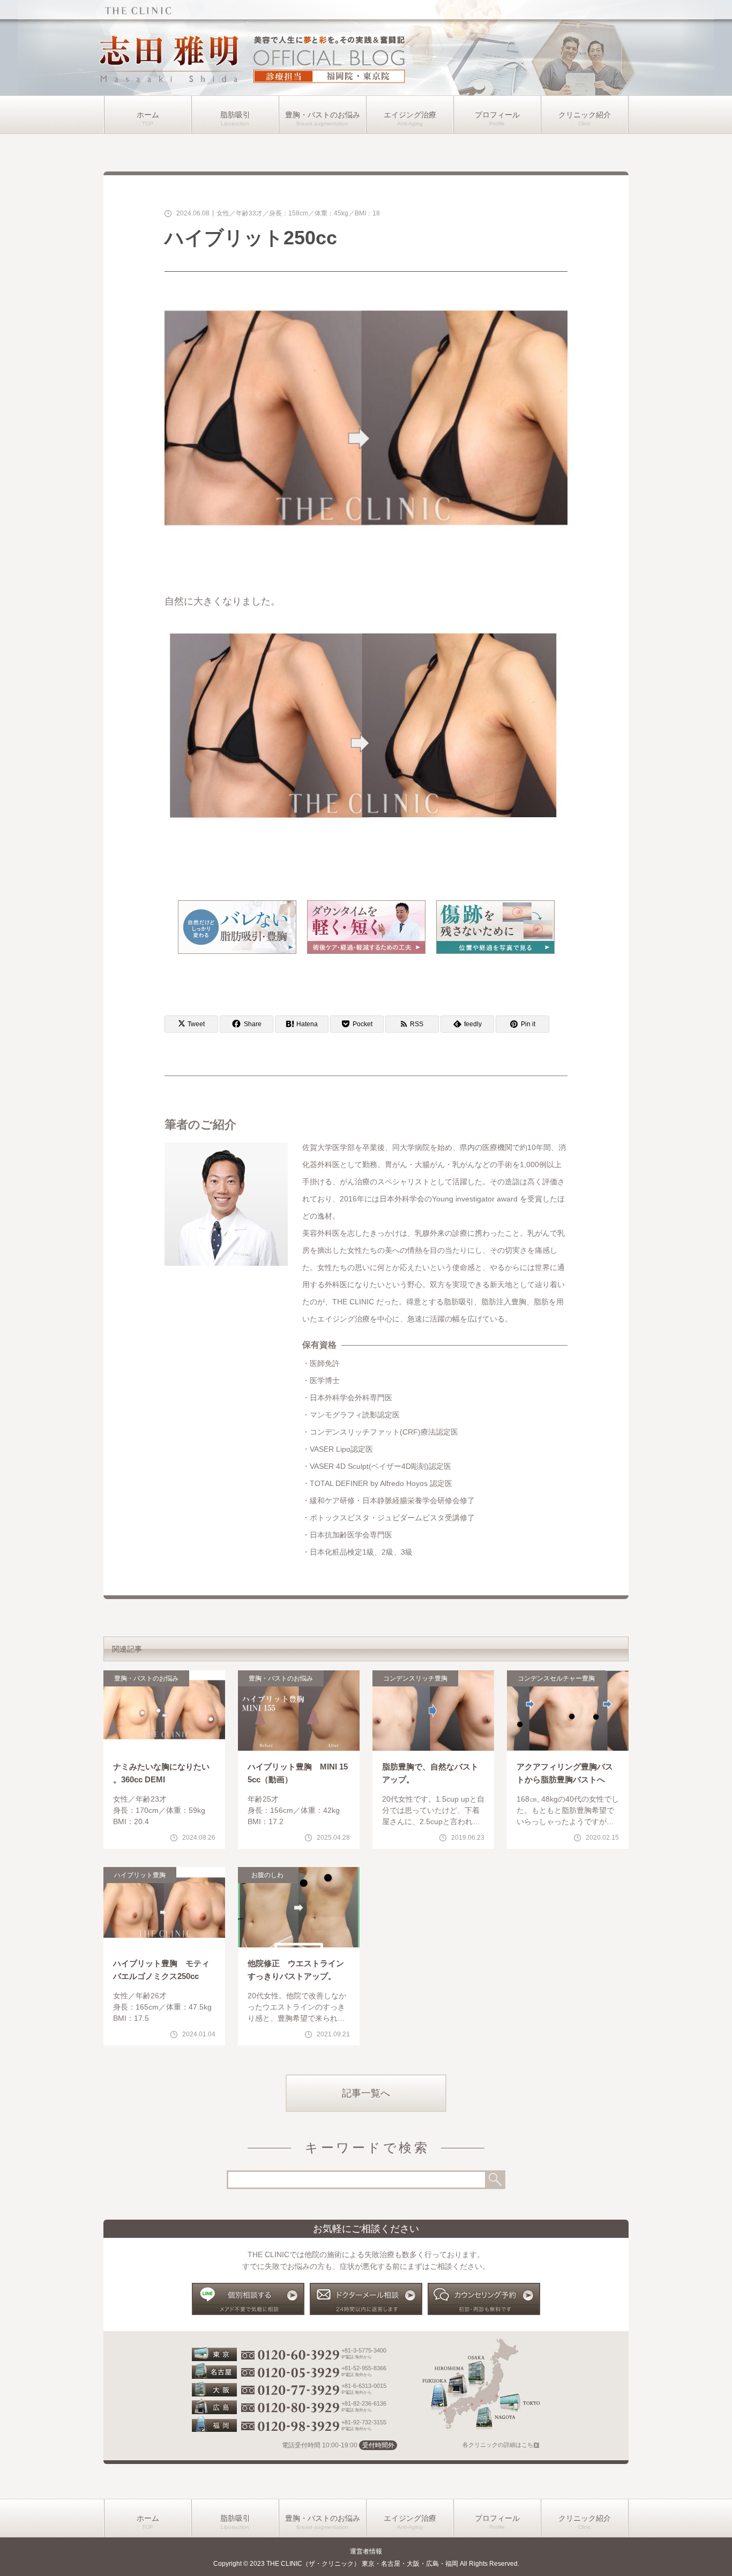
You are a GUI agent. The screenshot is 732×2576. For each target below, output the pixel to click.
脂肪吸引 (235, 115)
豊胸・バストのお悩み (323, 115)
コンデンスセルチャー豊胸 (556, 1678)
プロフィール (497, 115)
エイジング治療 (410, 115)
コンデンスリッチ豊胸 (415, 1678)
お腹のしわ (267, 1875)
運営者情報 (366, 2551)
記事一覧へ (366, 2093)
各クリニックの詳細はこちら (501, 2445)
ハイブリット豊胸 (140, 1875)
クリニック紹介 (585, 115)
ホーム (148, 115)
